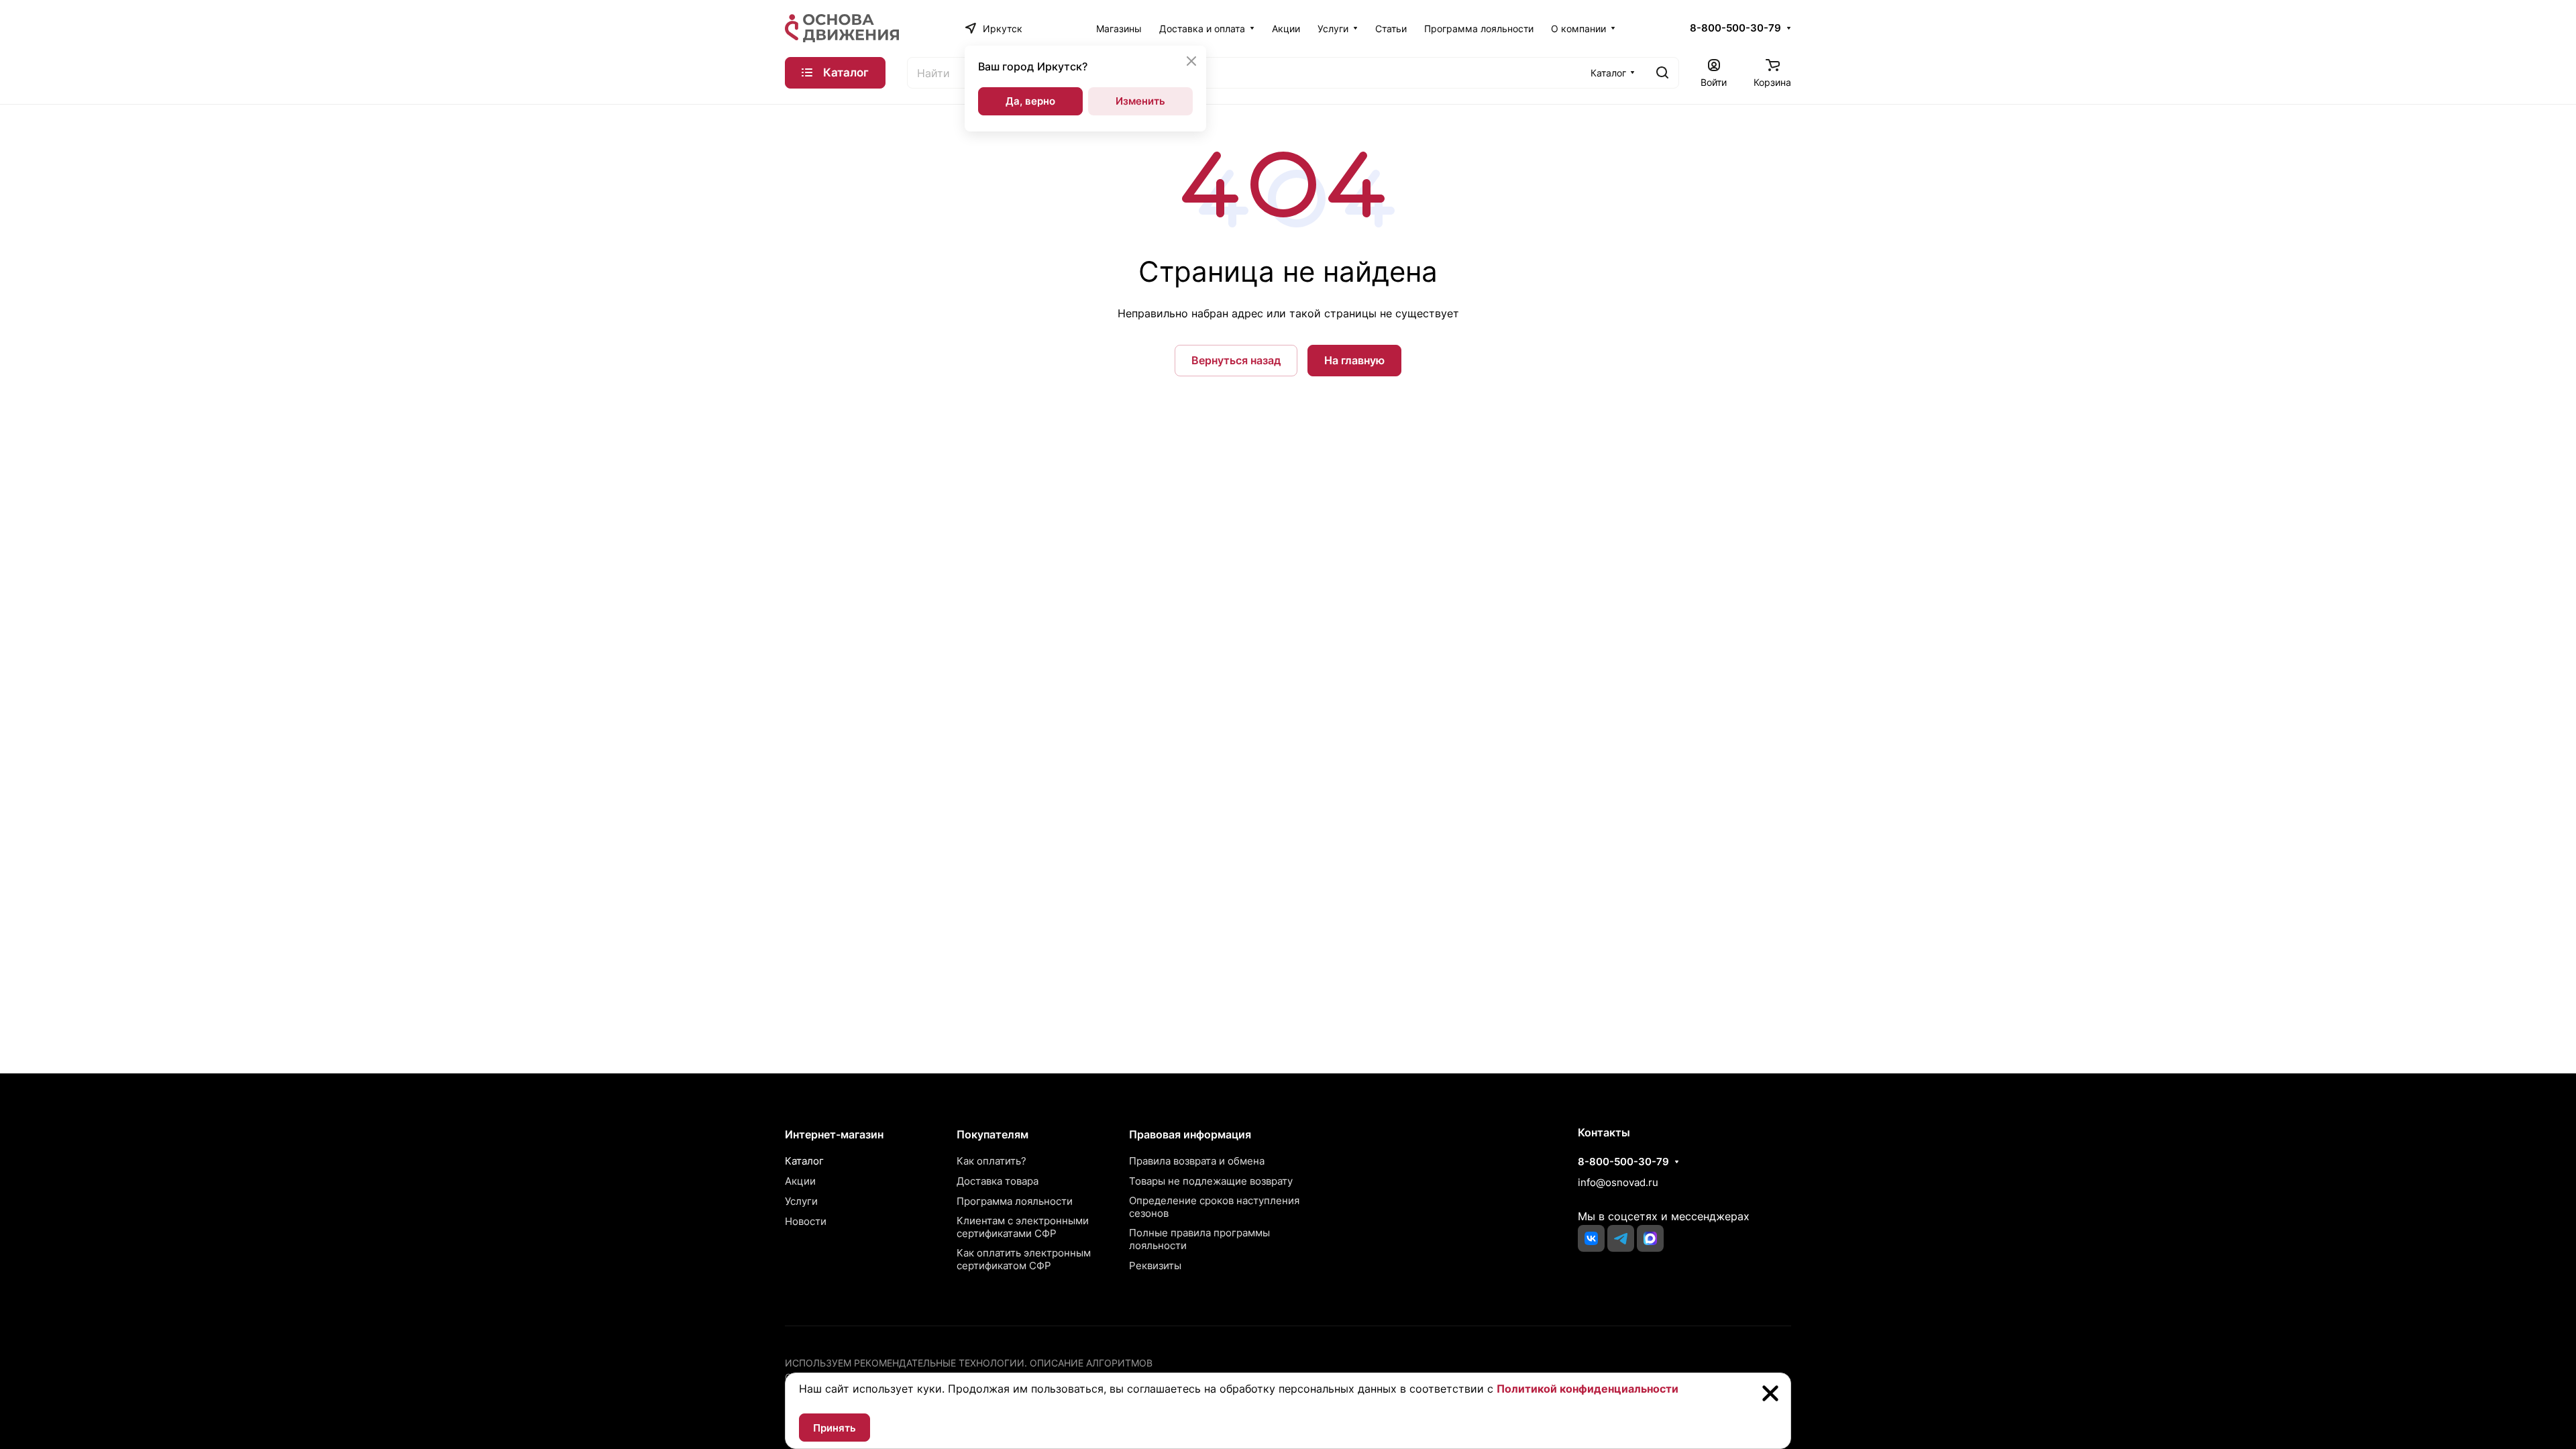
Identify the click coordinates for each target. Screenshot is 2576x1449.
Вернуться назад (1236, 360)
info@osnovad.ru (1618, 1182)
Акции (800, 1181)
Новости (806, 1221)
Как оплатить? (991, 1161)
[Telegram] (1621, 1238)
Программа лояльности (1015, 1201)
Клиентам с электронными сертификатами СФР (1023, 1227)
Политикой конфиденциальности (1588, 1389)
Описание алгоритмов (1091, 1363)
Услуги (801, 1201)
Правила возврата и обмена (1197, 1161)
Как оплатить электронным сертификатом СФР (1024, 1259)
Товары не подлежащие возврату (1211, 1181)
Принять (835, 1428)
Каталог (804, 1161)
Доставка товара (998, 1181)
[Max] (1650, 1238)
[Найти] (1662, 73)
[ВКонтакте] (1591, 1238)
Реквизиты (1155, 1266)
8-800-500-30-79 (1735, 28)
